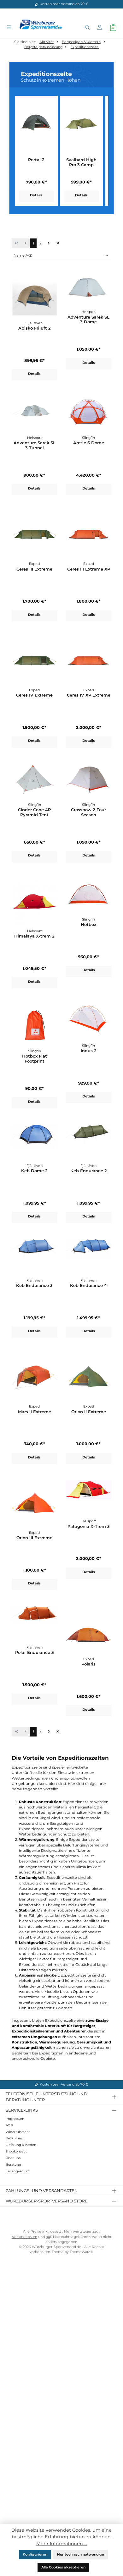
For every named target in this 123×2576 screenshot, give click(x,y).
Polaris (88, 1664)
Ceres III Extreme (34, 569)
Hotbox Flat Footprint (35, 1059)
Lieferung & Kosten (21, 2145)
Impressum (15, 2119)
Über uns (13, 2158)
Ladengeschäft (18, 2171)
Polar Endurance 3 (35, 1652)
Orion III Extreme (34, 1538)
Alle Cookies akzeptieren (63, 2567)
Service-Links (22, 2110)
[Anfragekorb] (113, 28)
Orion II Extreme (89, 1412)
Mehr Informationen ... (62, 2544)
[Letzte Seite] (58, 243)
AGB (9, 2125)
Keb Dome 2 (34, 1171)
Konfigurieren (35, 2554)
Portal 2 (36, 160)
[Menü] (9, 28)
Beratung (13, 2165)
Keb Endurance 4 (88, 1285)
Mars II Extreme (35, 1412)
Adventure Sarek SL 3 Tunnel (35, 445)
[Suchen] (87, 28)
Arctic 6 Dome (89, 443)
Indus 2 (89, 1051)
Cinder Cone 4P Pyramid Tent (34, 812)
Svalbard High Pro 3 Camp (81, 162)
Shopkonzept (16, 2151)
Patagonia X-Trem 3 (89, 1526)
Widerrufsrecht (18, 2132)
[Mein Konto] (100, 28)
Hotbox (88, 924)
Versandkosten (25, 2237)
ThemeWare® (82, 2252)
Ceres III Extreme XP (89, 569)
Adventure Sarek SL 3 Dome (88, 320)
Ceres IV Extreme (34, 695)
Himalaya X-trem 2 (34, 936)
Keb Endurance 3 (34, 1285)
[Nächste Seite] (49, 243)
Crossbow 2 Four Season (88, 812)
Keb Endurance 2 (89, 1171)
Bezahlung (15, 2138)
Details (36, 195)
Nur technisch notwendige (81, 2554)
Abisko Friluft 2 (35, 328)
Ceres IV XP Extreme (89, 695)
